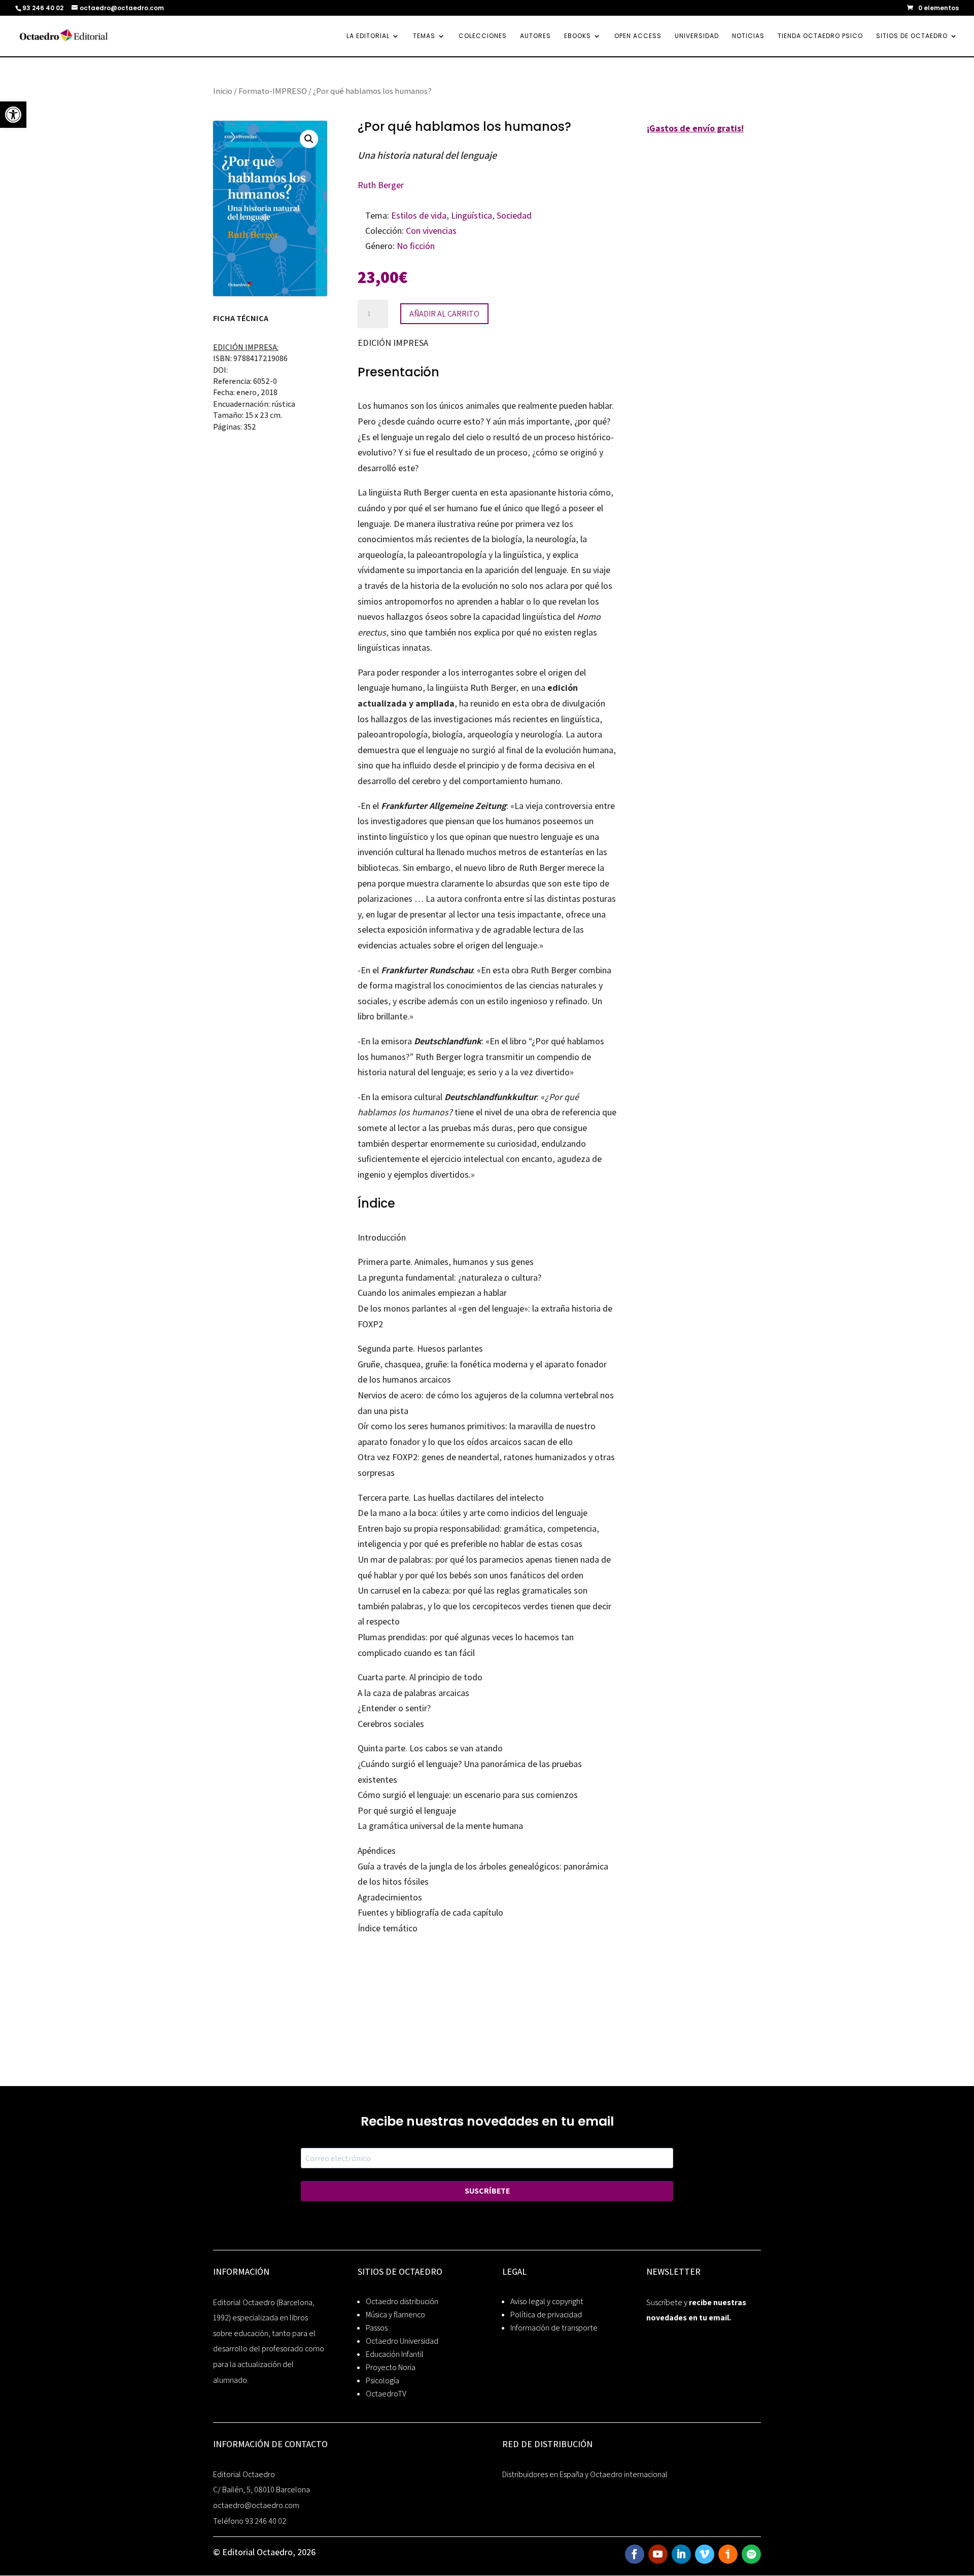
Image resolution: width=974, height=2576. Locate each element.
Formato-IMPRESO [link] (273, 91)
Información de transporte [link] (554, 2328)
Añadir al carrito (444, 314)
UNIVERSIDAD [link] (697, 36)
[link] (13, 115)
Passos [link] (377, 2328)
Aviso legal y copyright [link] (547, 2301)
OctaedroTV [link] (386, 2394)
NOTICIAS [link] (748, 36)
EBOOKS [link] (578, 36)
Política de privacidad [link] (546, 2315)
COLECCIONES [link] (483, 36)
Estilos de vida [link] (419, 215)
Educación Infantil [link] (395, 2354)
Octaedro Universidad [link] (402, 2341)
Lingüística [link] (472, 215)
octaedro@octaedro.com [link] (256, 2505)
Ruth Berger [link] (381, 185)
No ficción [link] (416, 246)
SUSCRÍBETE (487, 2191)
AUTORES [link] (535, 36)
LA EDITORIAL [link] (368, 36)
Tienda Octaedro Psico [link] (820, 36)
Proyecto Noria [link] (391, 2367)
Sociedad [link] (514, 215)
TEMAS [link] (424, 36)
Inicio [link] (223, 91)
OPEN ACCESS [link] (638, 36)
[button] (309, 139)
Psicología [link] (382, 2380)
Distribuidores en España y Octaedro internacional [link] (585, 2474)
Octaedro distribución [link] (402, 2301)
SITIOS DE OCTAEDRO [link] (912, 36)
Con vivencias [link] (431, 231)
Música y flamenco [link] (395, 2315)
